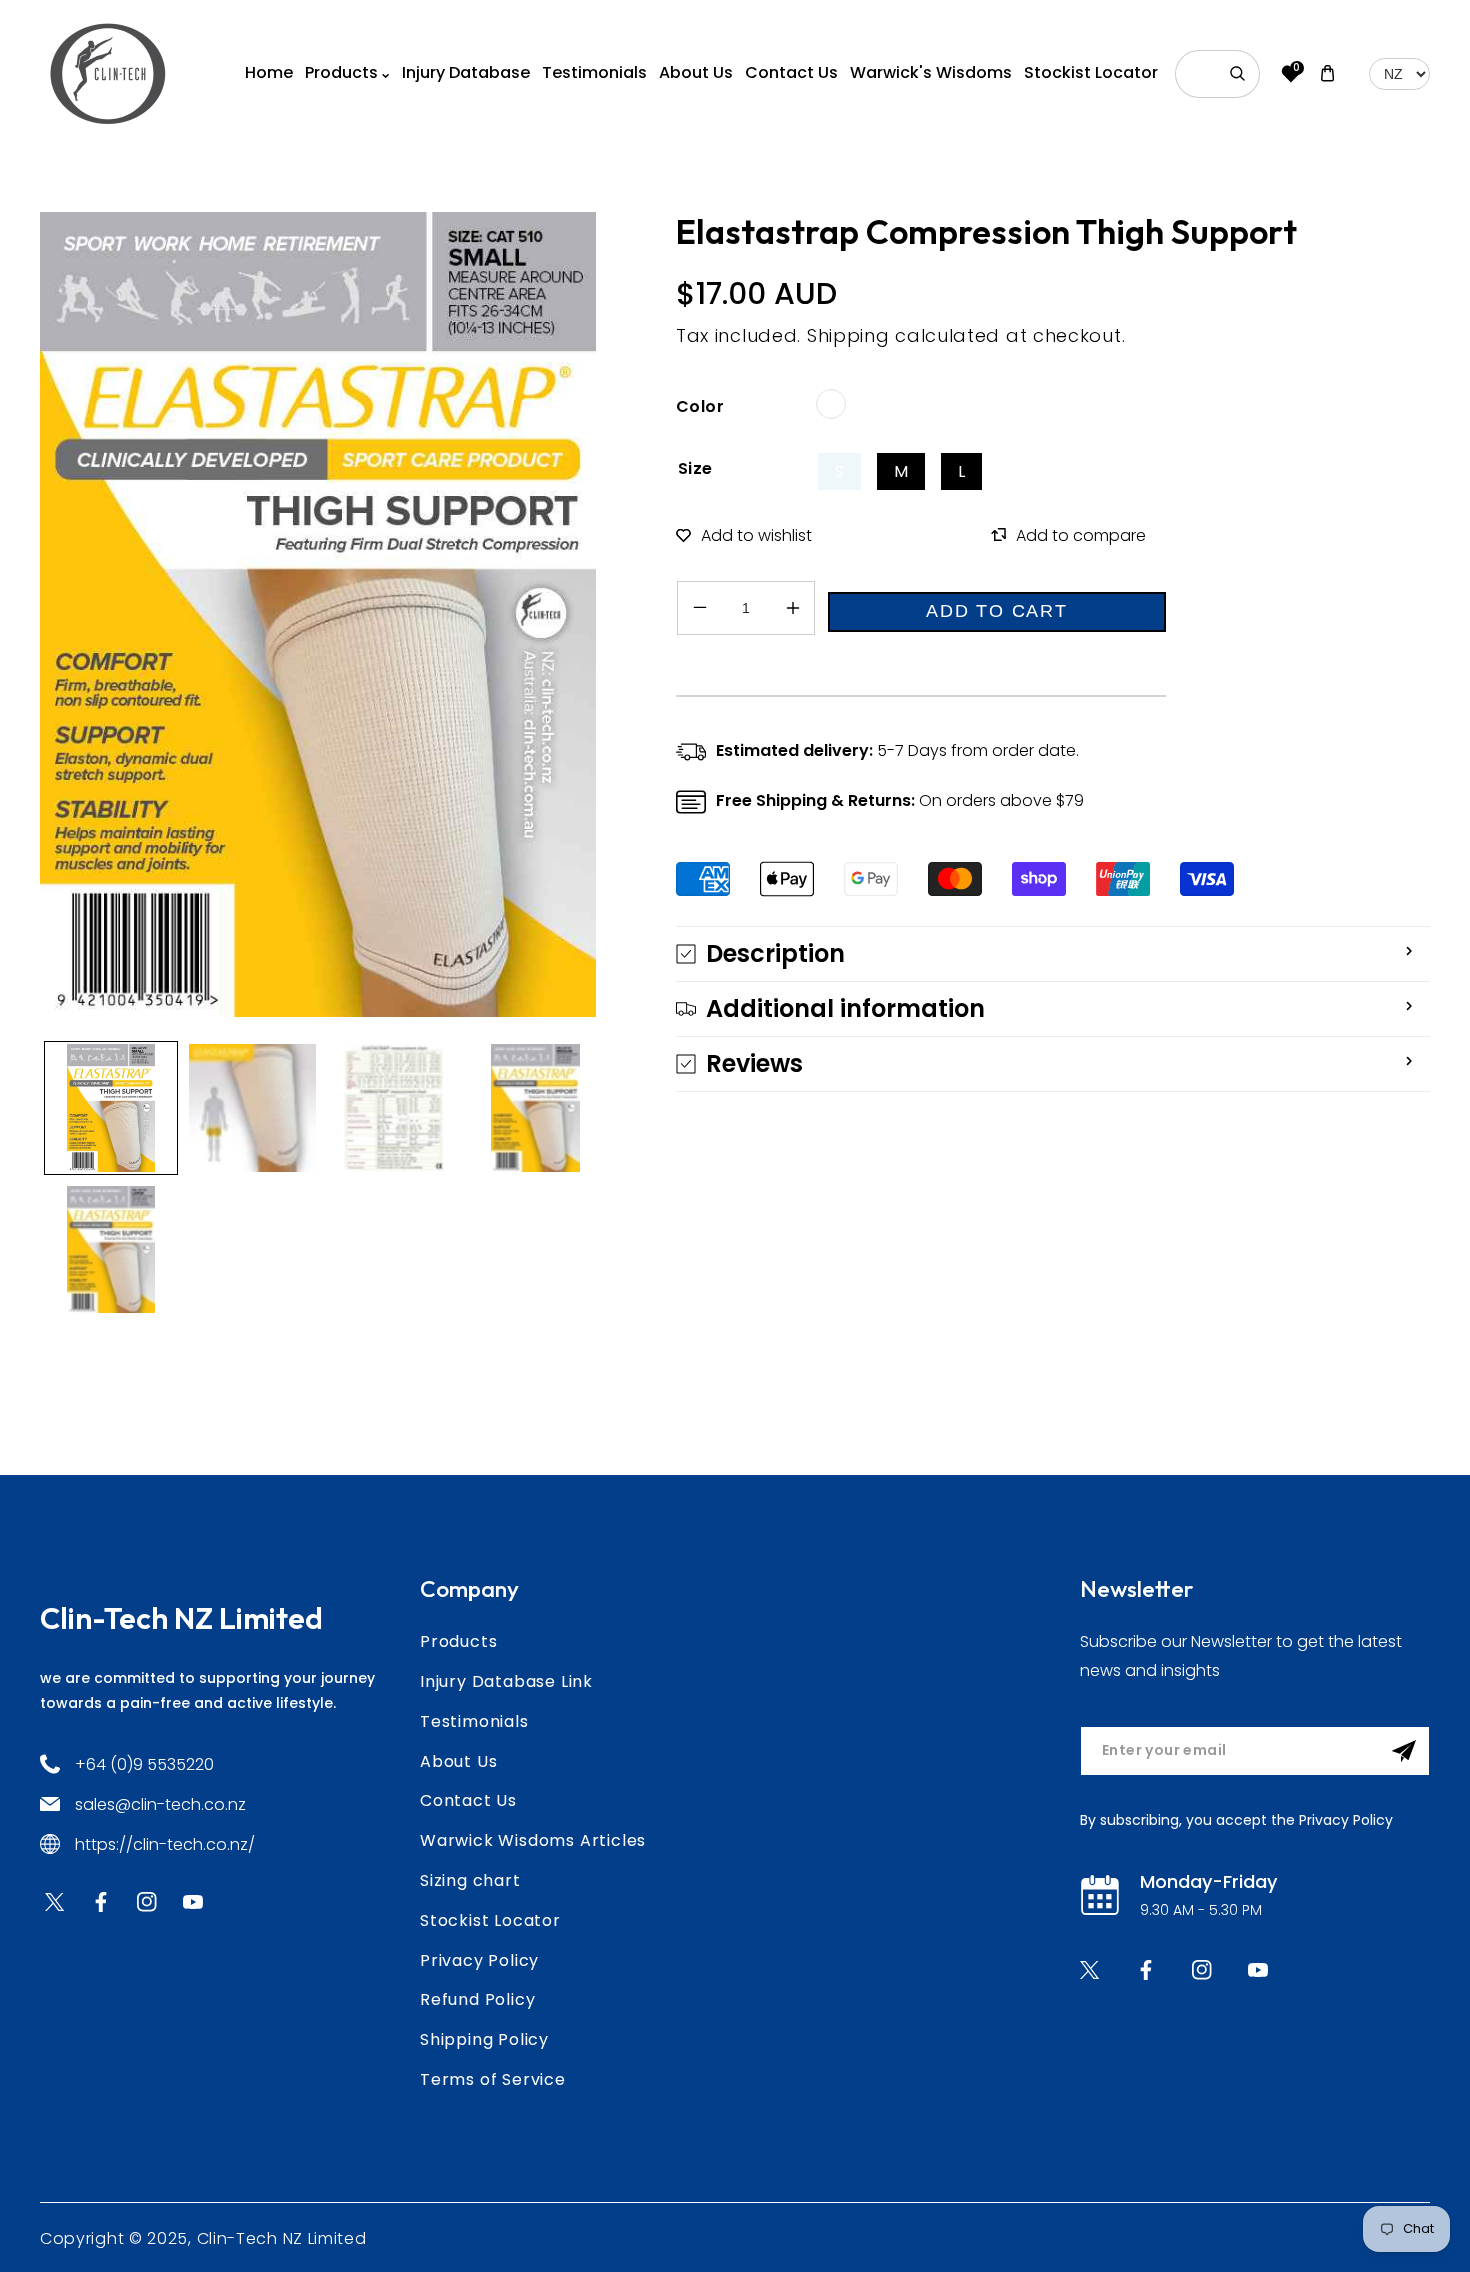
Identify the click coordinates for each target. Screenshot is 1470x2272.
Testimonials (474, 1721)
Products (458, 1641)
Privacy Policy (479, 1960)
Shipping (848, 335)
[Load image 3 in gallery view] (394, 1108)
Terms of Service (493, 2079)
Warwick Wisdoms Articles (533, 1840)
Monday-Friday (1208, 1881)
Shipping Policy (484, 2039)
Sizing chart (470, 1880)
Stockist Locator (490, 1920)
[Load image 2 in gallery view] (253, 1108)
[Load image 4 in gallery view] (536, 1108)
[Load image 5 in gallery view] (111, 1250)
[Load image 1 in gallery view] (111, 1108)
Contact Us (468, 1800)
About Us (458, 1761)
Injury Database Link (506, 1681)
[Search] (1238, 74)
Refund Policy (477, 1999)
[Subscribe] (1404, 1751)
